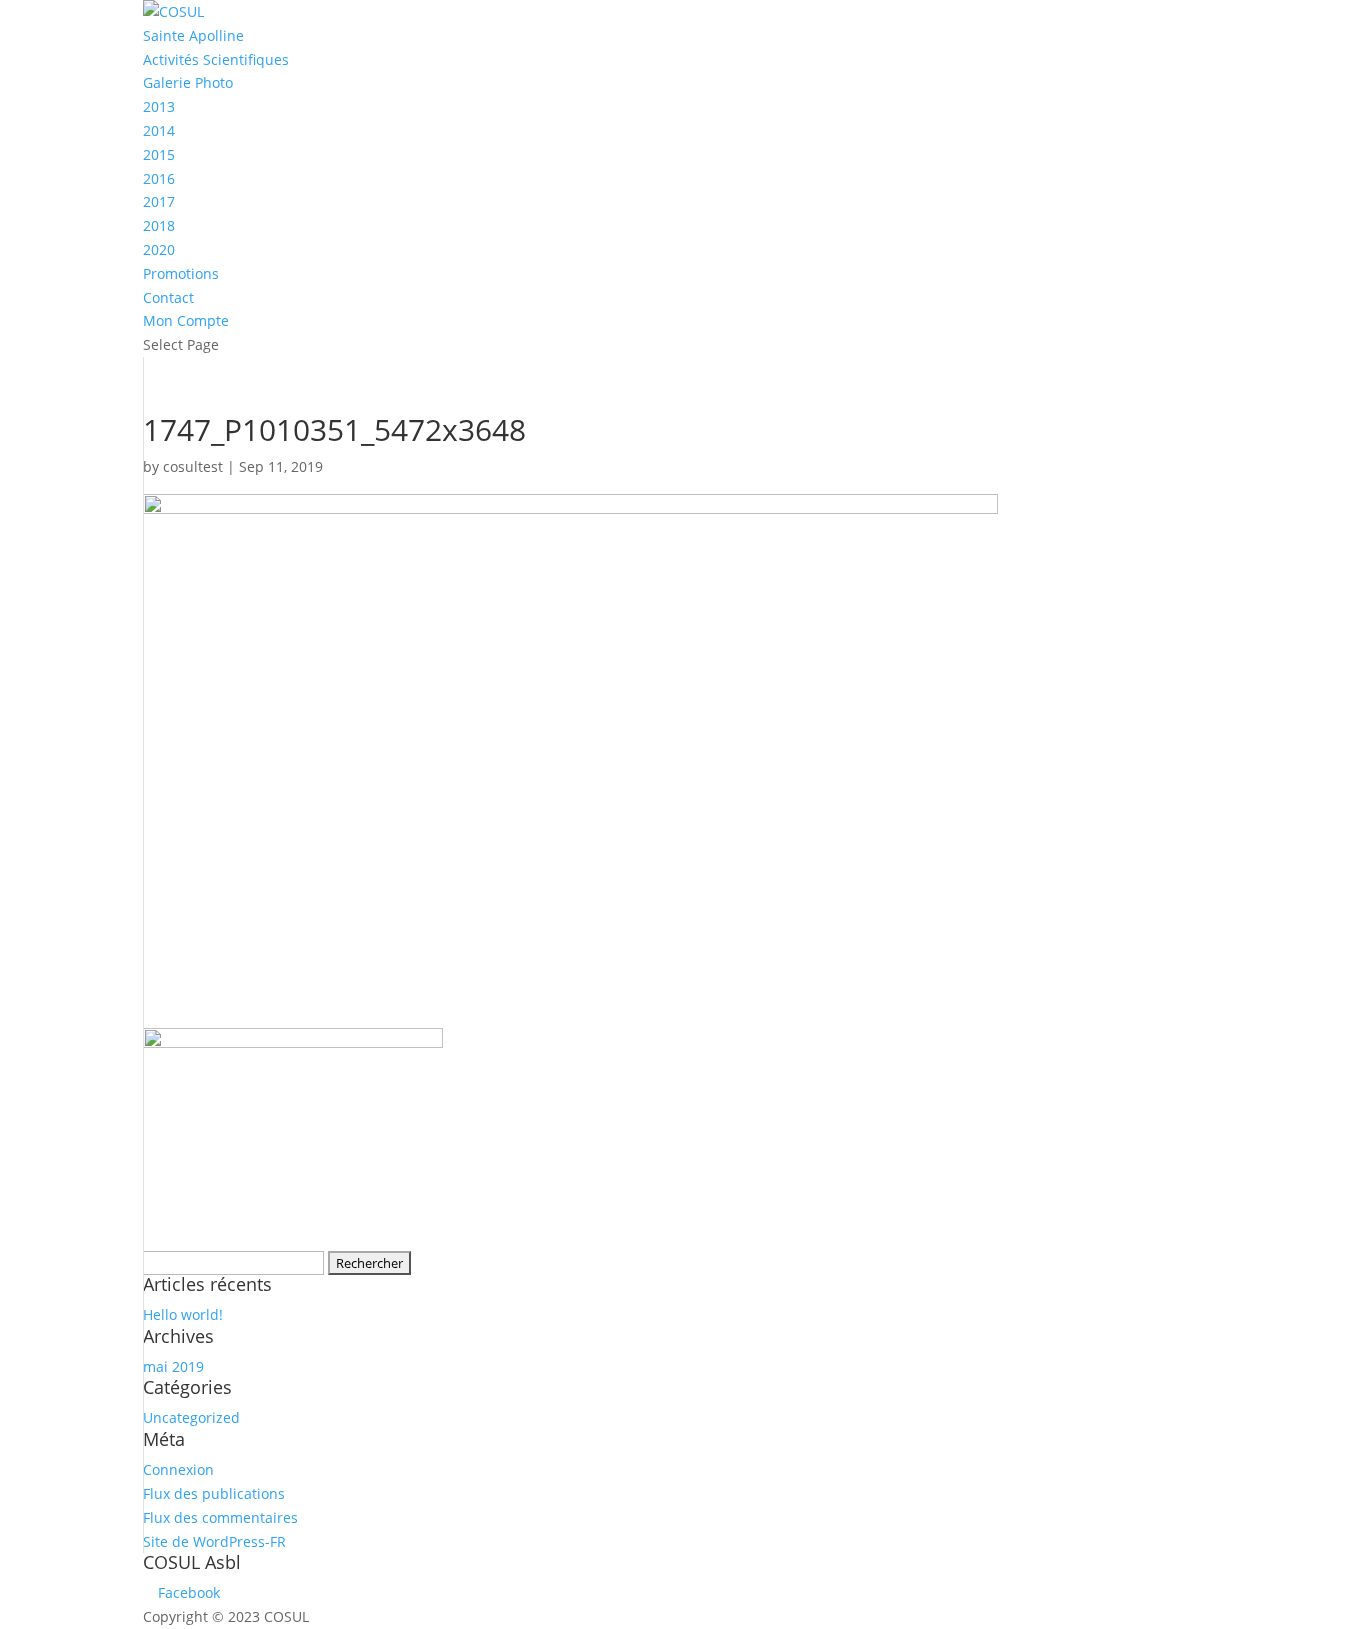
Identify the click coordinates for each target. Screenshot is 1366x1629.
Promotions (181, 273)
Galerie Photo (188, 82)
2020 (159, 249)
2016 (159, 178)
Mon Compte (186, 320)
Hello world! (183, 1314)
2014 (159, 130)
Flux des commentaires (220, 1517)
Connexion (178, 1469)
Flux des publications (214, 1493)
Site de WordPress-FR (214, 1541)
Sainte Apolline (193, 35)
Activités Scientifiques (216, 59)
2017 (159, 201)
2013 (159, 106)
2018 (159, 225)
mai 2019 (173, 1366)
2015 (159, 154)
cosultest (193, 466)
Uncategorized (191, 1417)
